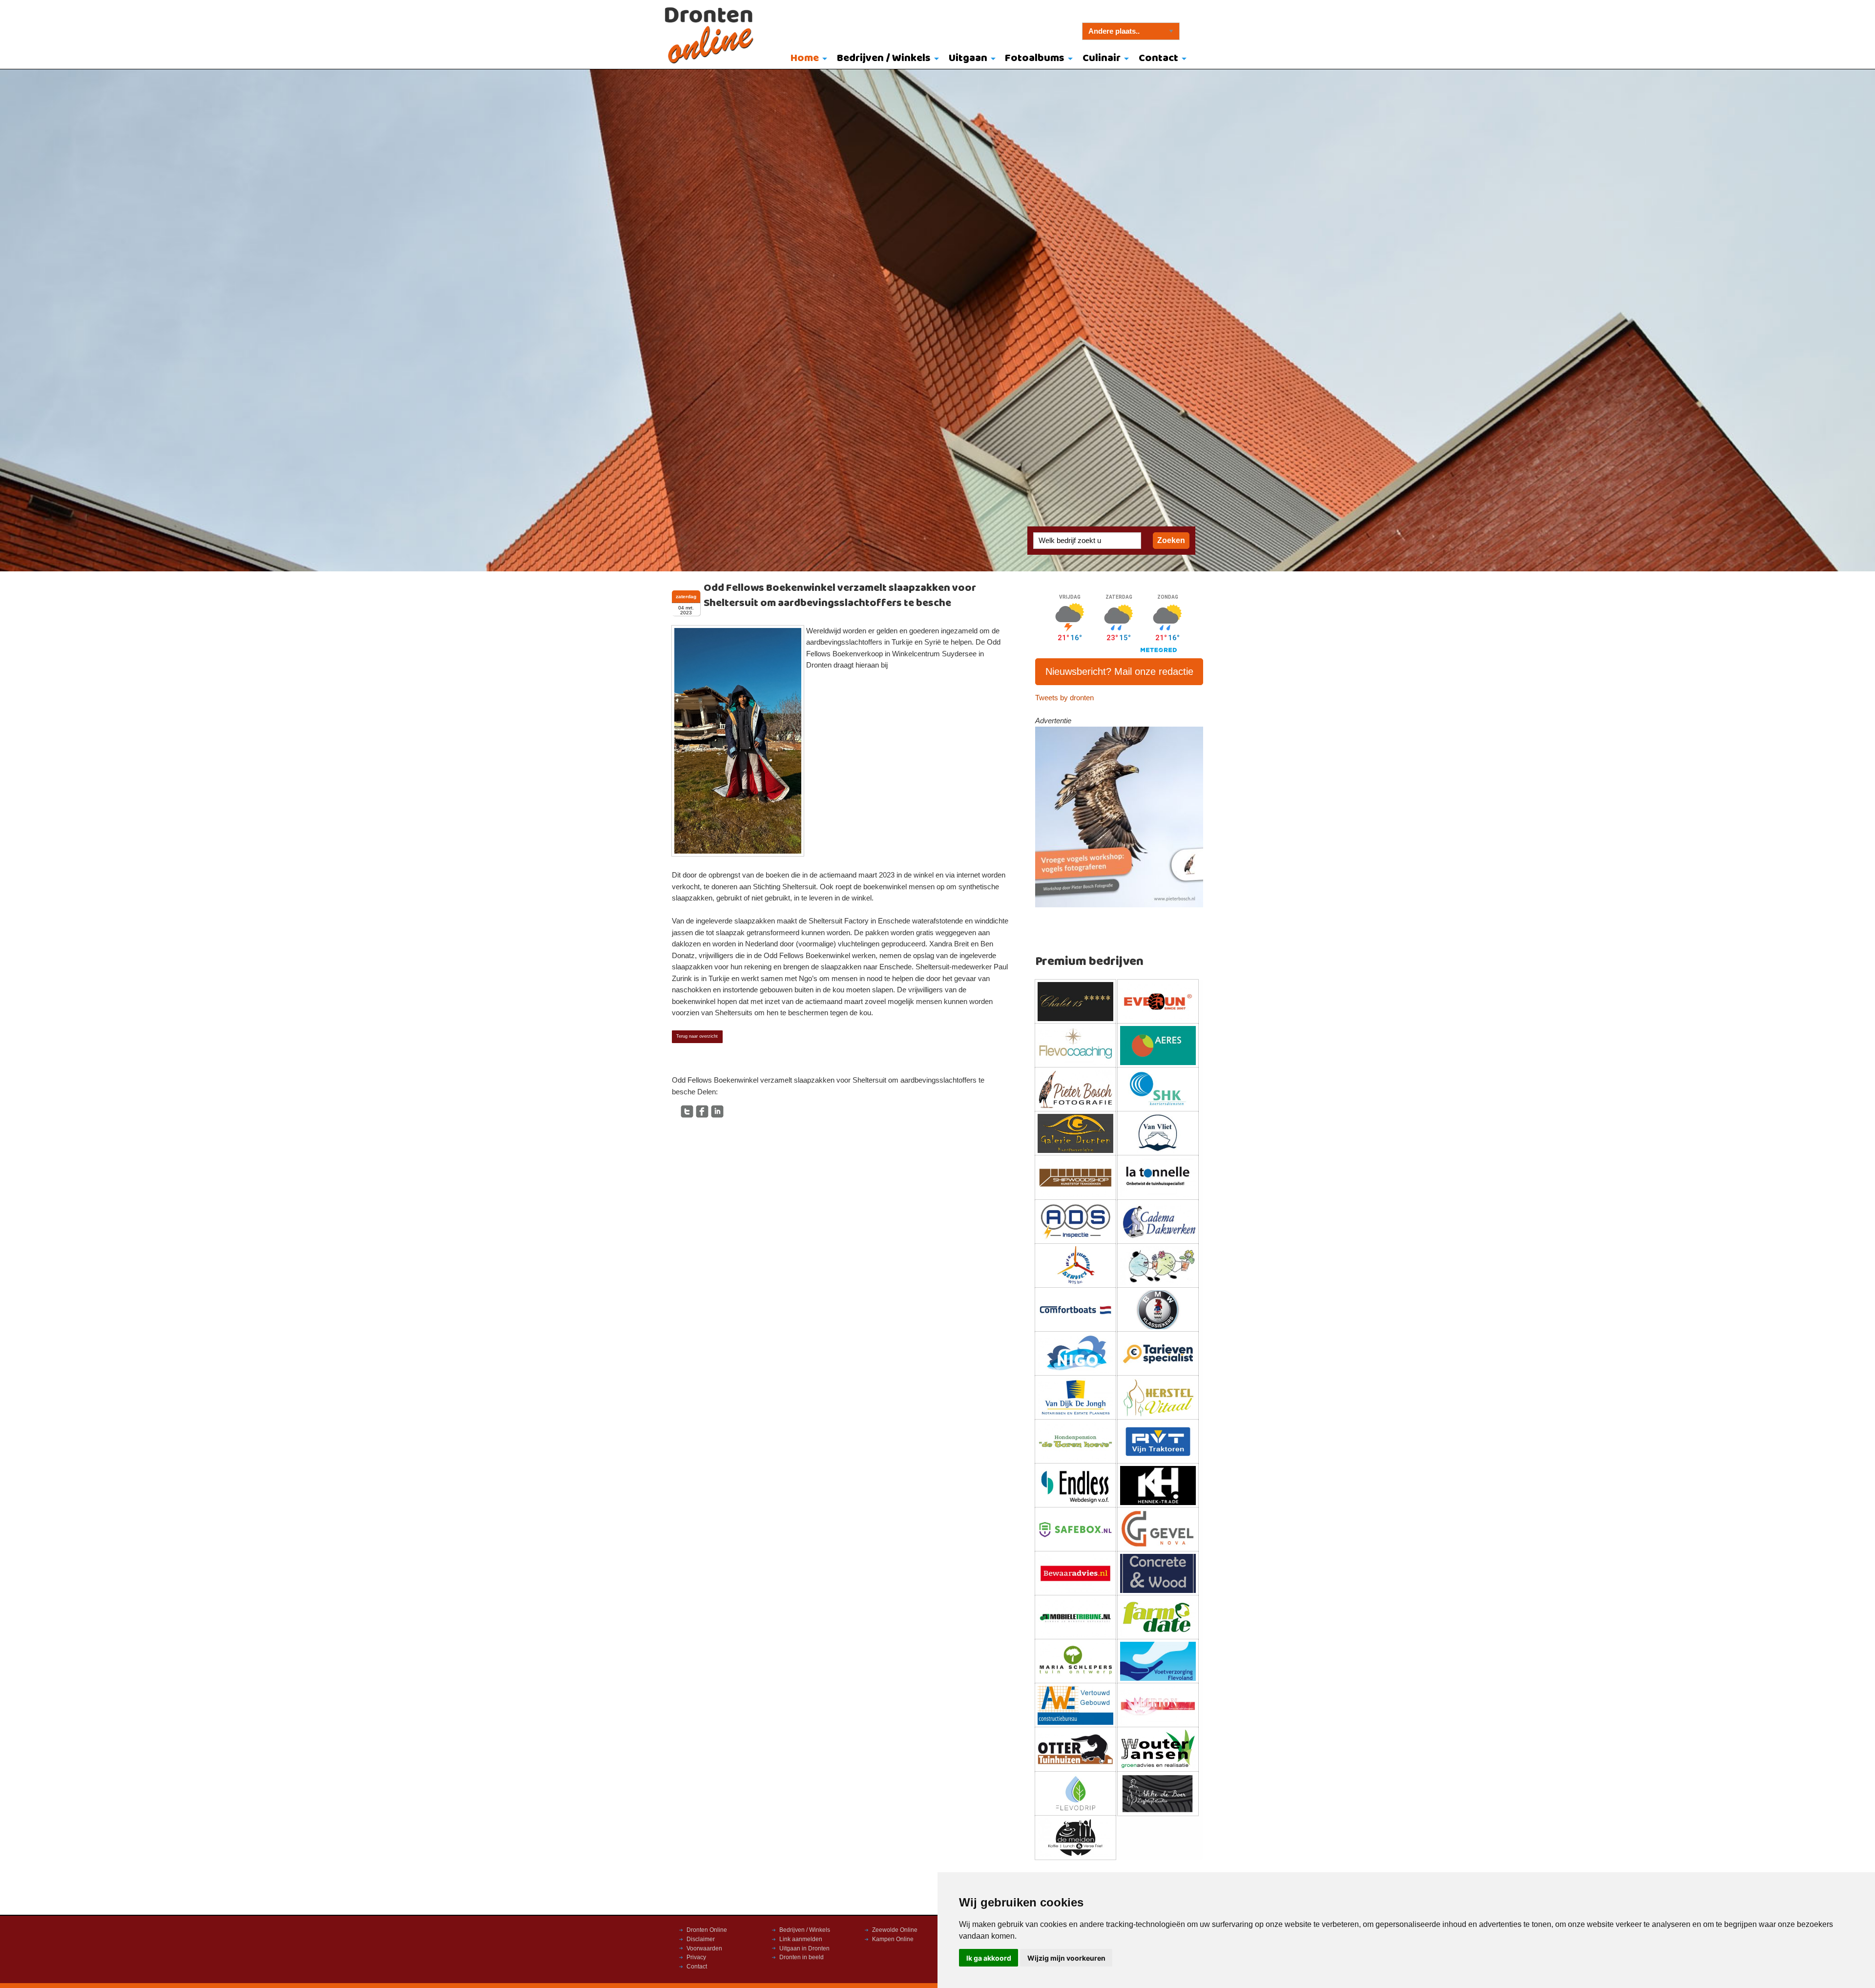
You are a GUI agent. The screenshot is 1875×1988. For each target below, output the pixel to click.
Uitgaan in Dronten (804, 1948)
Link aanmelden (801, 1939)
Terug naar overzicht (697, 1036)
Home (805, 58)
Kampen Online (893, 1939)
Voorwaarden (704, 1948)
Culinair (1102, 58)
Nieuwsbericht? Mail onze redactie (1119, 671)
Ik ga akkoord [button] (989, 1958)
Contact (1158, 58)
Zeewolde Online (895, 1930)
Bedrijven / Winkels (884, 58)
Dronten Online (707, 1930)
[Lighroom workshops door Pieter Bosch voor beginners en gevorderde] (1119, 816)
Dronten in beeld (802, 1957)
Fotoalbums (1035, 58)
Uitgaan (968, 58)
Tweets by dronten (1064, 698)
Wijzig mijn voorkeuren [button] (1066, 1958)
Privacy (696, 1957)
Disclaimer (701, 1939)
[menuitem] (807, 59)
